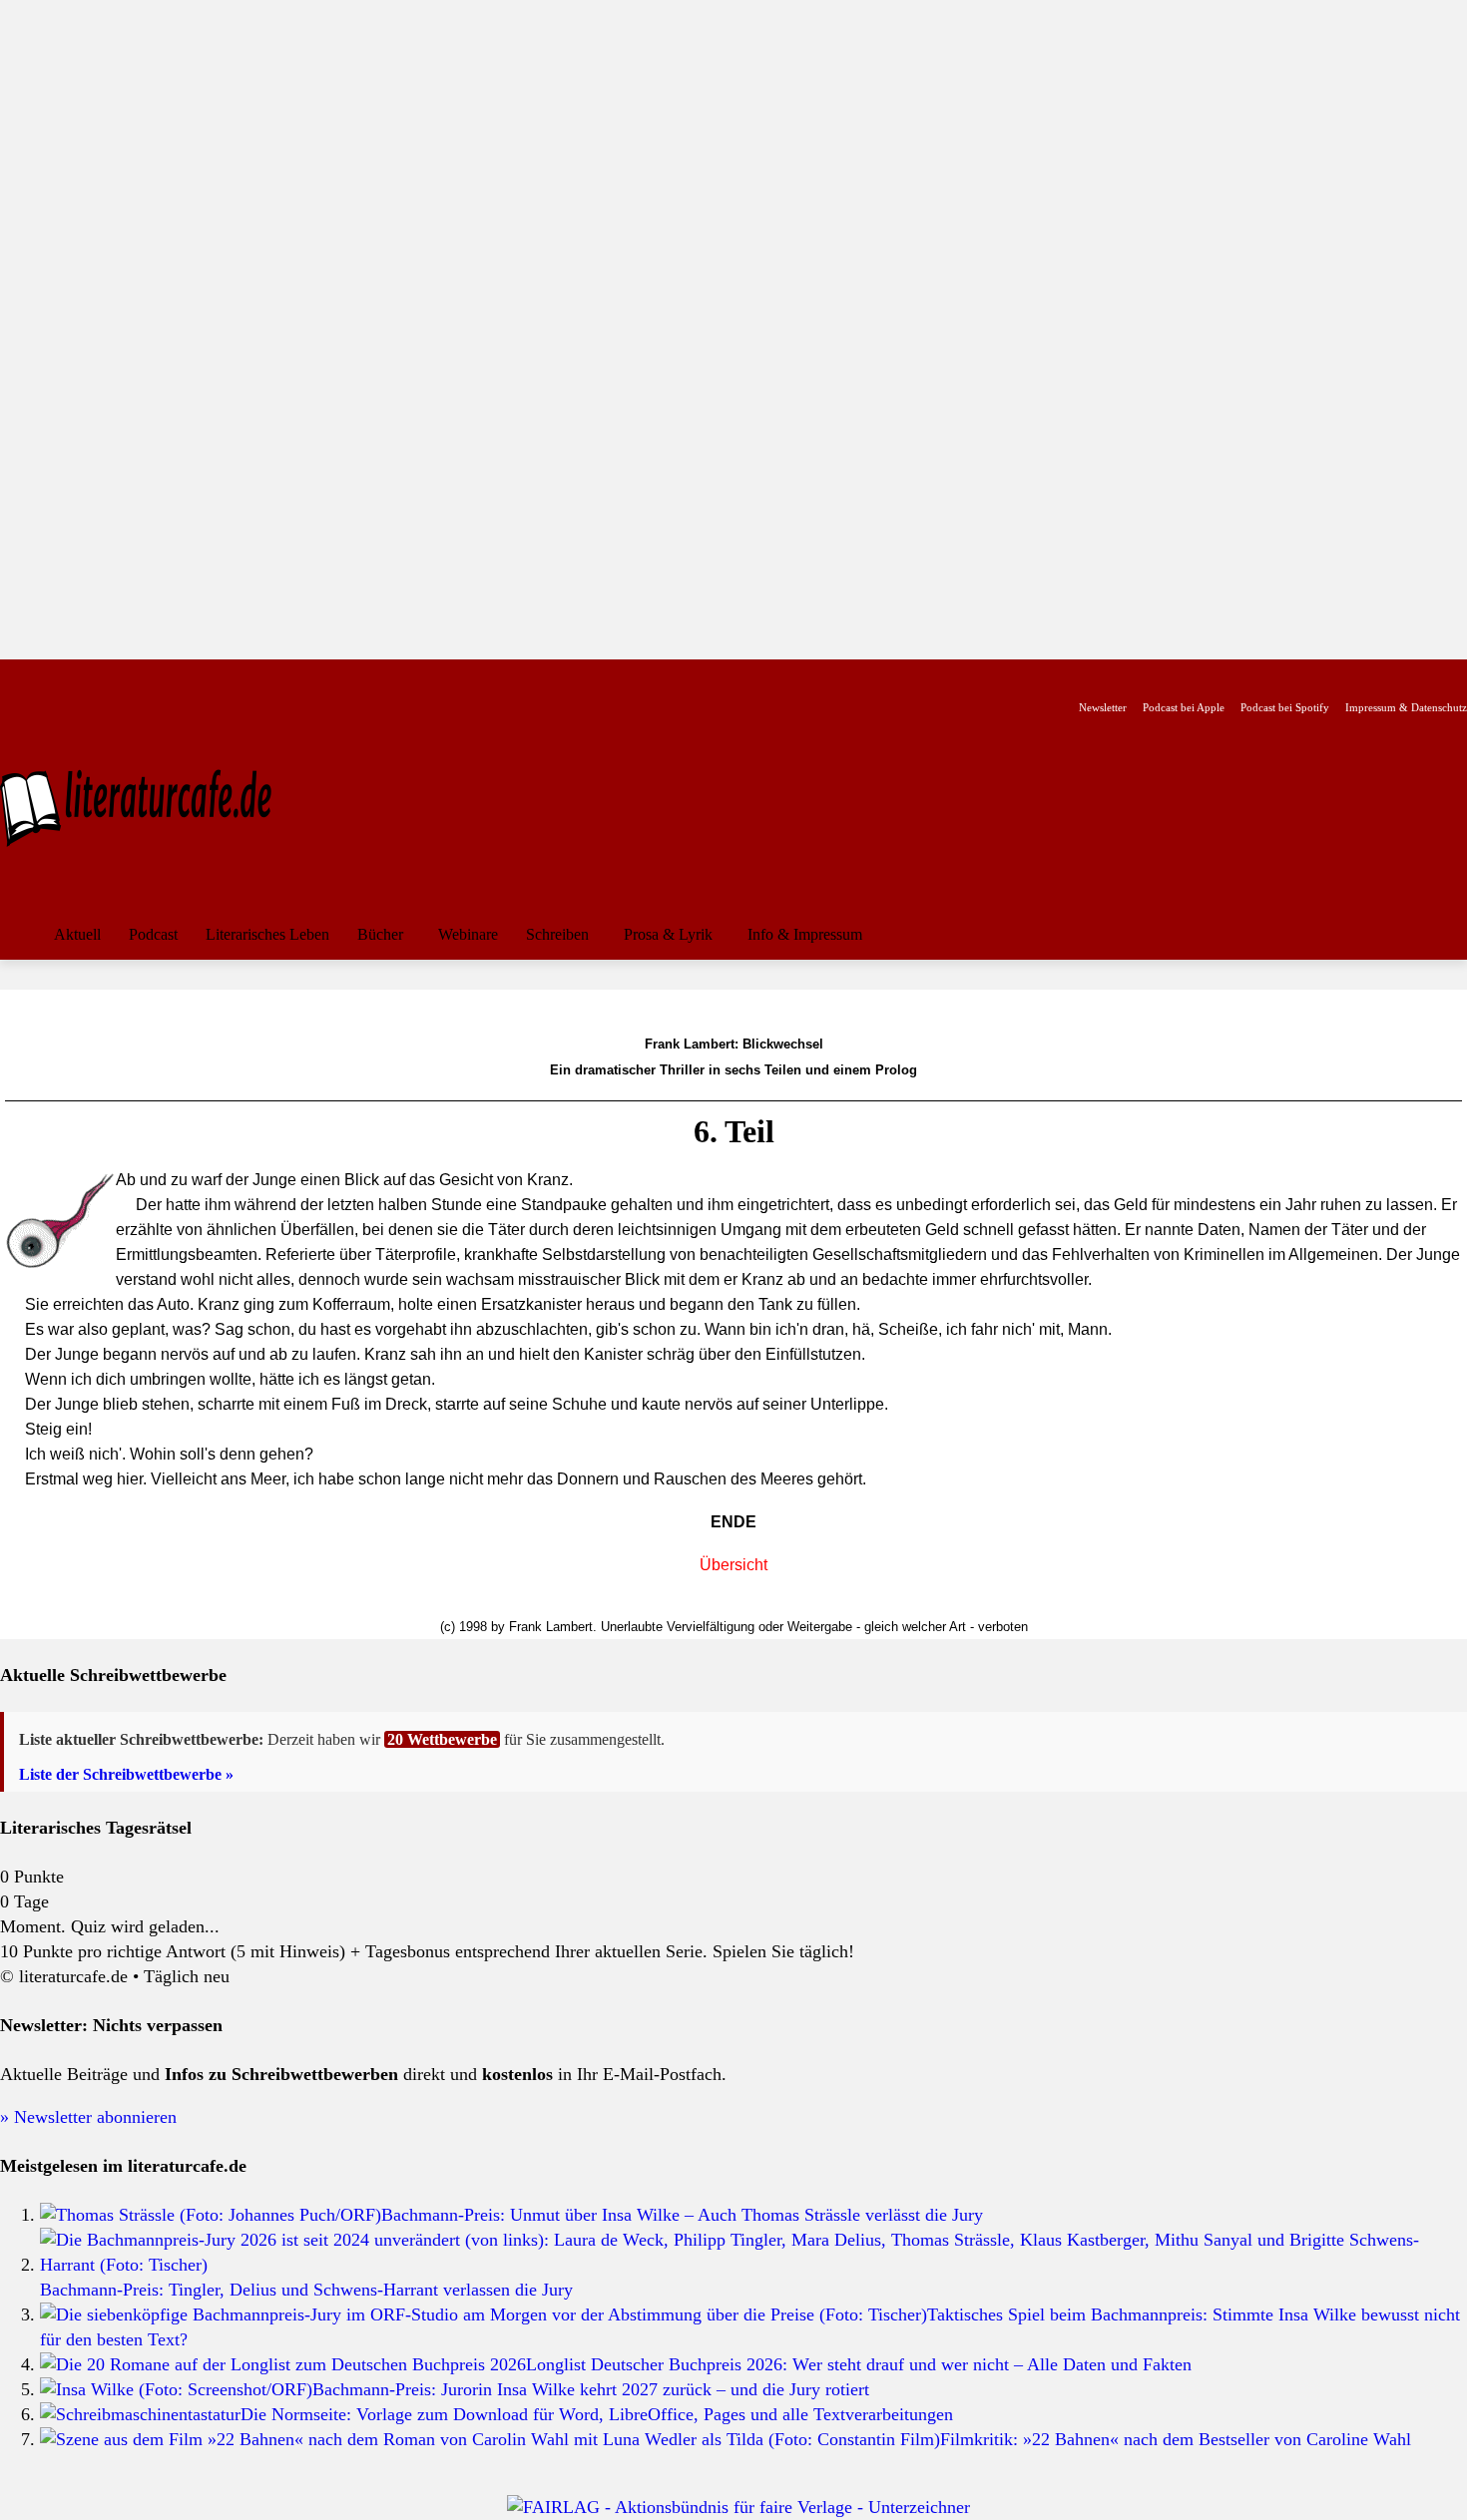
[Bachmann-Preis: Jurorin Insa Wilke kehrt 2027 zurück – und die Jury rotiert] (176, 2389)
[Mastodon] (203, 676)
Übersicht (733, 1565)
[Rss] (234, 676)
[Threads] (139, 676)
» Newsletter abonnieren (88, 2117)
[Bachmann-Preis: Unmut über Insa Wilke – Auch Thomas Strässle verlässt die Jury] (211, 2215)
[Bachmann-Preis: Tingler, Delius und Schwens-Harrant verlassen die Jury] (753, 2265)
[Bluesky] (171, 676)
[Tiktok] (108, 676)
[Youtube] (76, 676)
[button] (1443, 935)
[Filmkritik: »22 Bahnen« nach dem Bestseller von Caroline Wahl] (490, 2439)
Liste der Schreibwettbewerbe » (126, 1774)
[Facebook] (13, 676)
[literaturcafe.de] (146, 806)
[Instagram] (45, 676)
